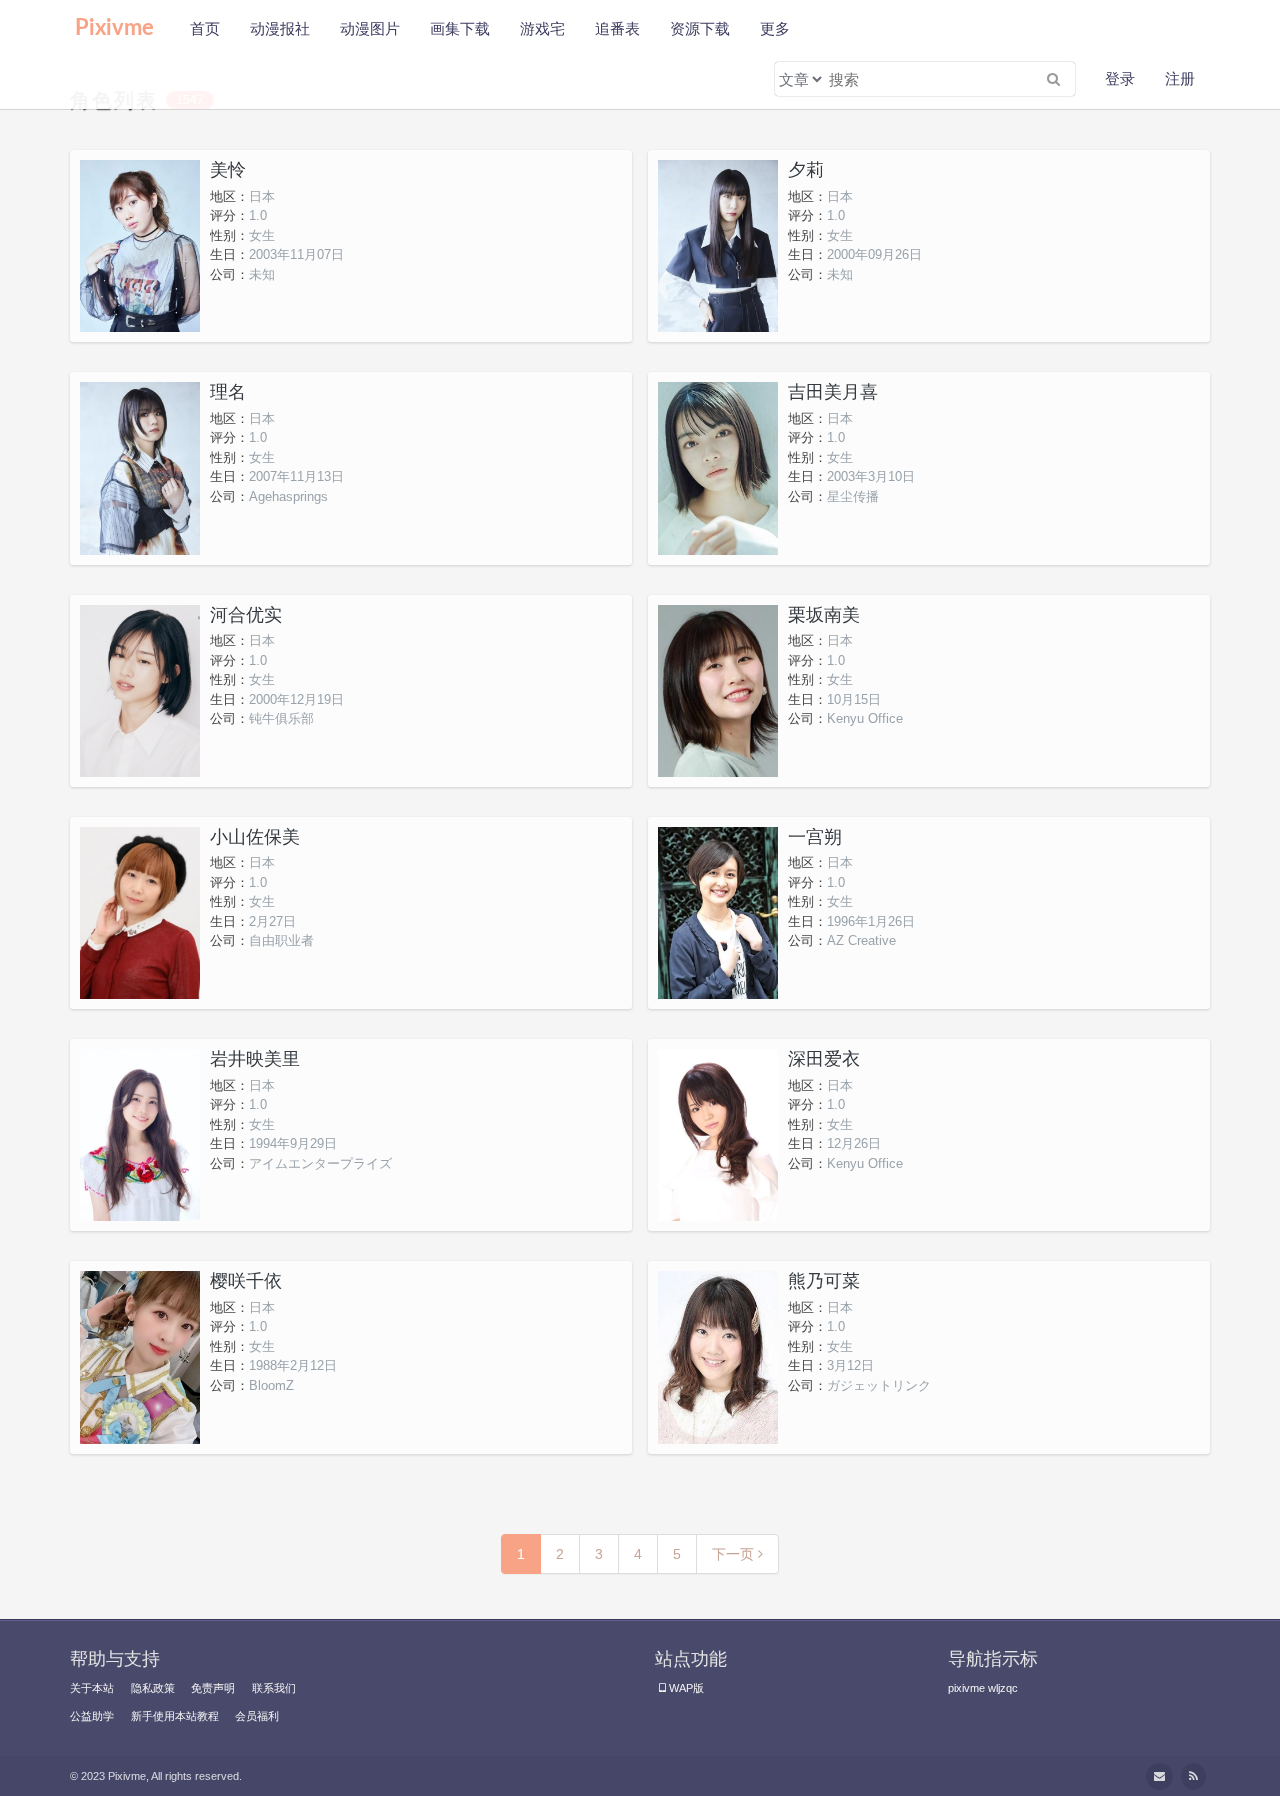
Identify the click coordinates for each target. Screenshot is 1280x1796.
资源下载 (700, 28)
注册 (1180, 78)
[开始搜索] (1053, 79)
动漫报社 (280, 28)
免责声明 (213, 1688)
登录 (1120, 78)
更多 (775, 28)
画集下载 (460, 28)
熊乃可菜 (824, 1281)
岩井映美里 (255, 1059)
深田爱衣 (824, 1059)
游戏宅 (542, 28)
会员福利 (257, 1716)
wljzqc (1003, 1688)
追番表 (617, 28)
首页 (205, 28)
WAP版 (686, 1688)
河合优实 (246, 615)
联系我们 (274, 1688)
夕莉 (806, 170)
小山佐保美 (255, 837)
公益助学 (92, 1716)
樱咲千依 (246, 1281)
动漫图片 (370, 28)
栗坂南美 (824, 615)
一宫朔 (815, 837)
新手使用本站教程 (175, 1716)
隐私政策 (153, 1688)
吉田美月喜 (833, 392)
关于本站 (92, 1688)
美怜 (228, 170)
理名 (228, 392)
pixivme (966, 1688)
